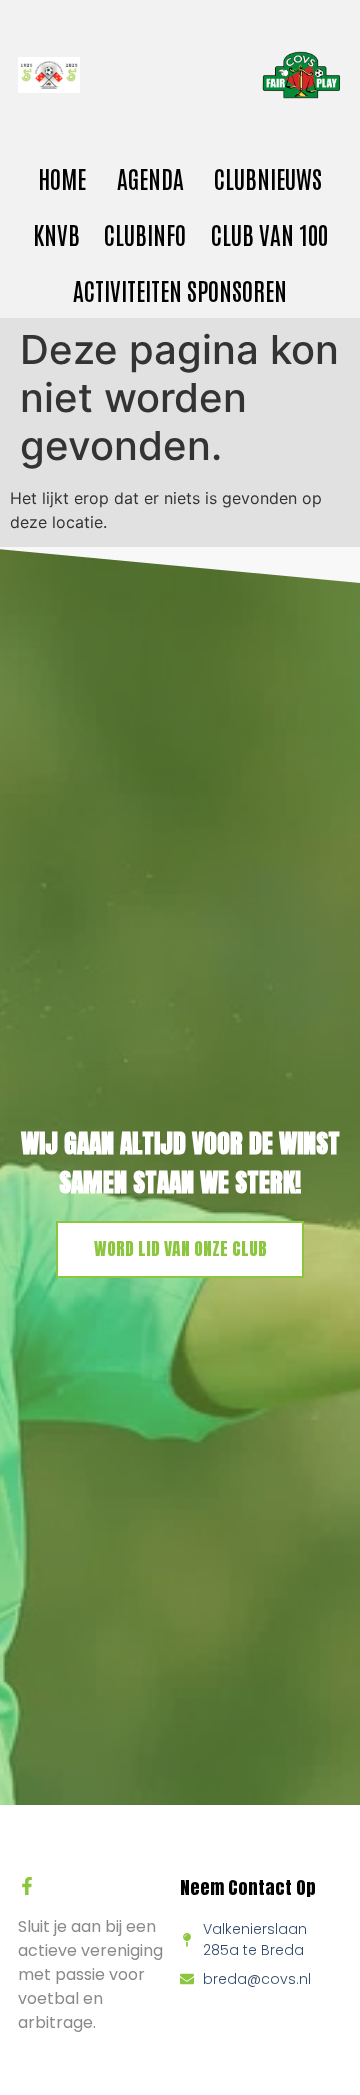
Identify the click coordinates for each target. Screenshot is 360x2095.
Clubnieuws (268, 177)
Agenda (150, 177)
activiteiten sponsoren (180, 289)
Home (62, 177)
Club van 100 (269, 233)
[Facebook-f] (27, 1886)
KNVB (56, 233)
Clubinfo (145, 233)
